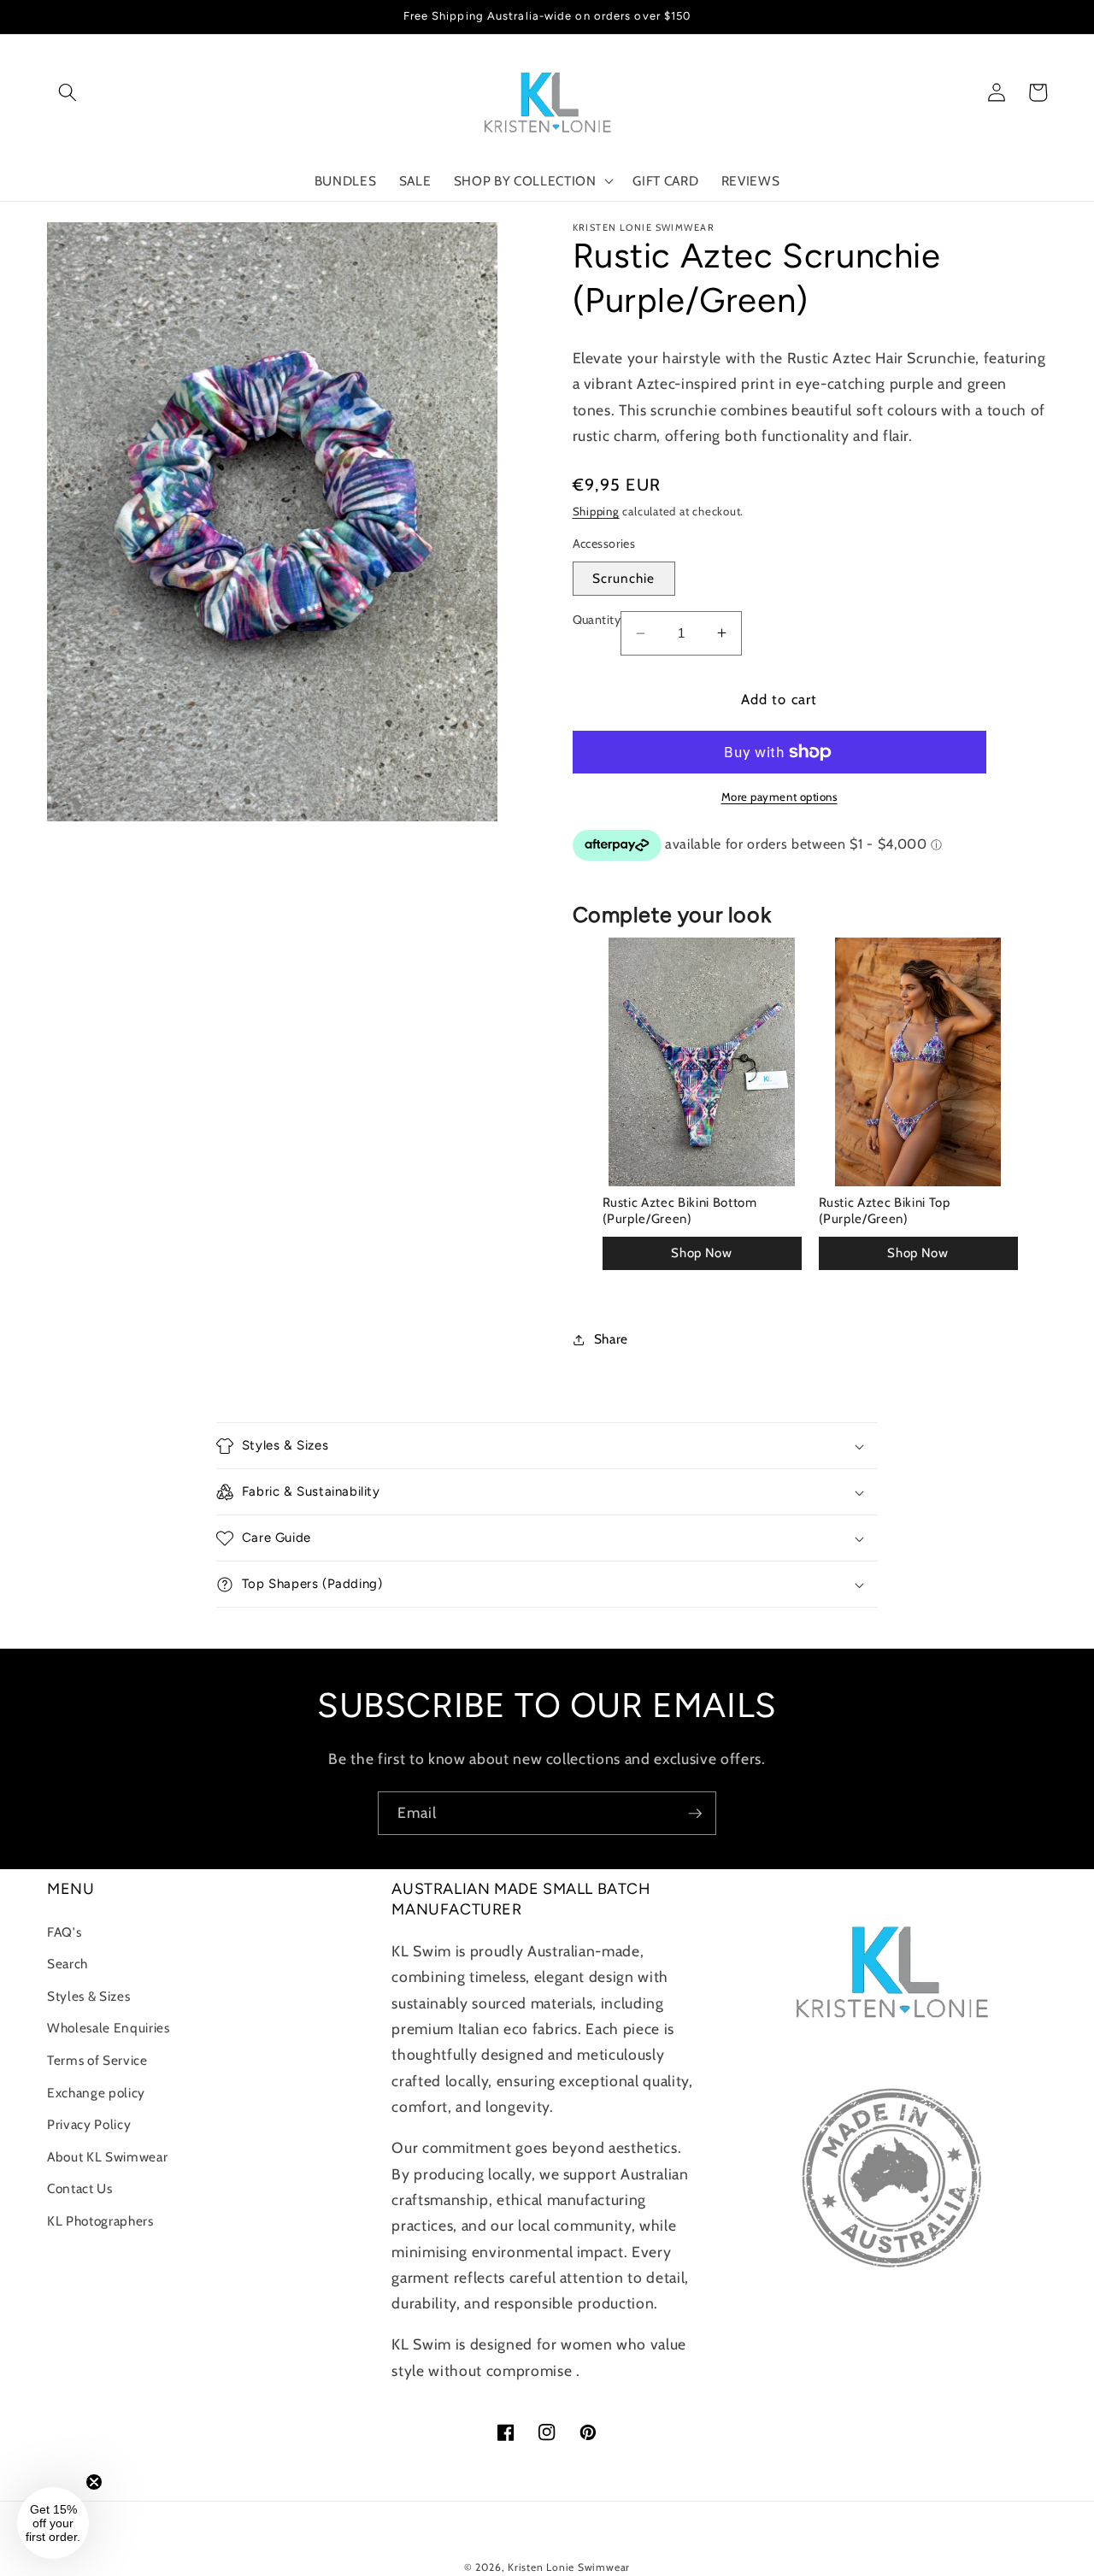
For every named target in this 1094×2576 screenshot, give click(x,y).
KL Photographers (100, 2221)
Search (68, 1964)
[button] (68, 92)
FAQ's (64, 1932)
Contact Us (80, 2188)
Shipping (596, 511)
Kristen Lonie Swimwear (569, 2567)
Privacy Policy (89, 2124)
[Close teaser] (94, 2482)
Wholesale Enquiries (109, 2028)
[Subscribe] (695, 1814)
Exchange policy (96, 2093)
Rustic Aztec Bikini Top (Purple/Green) (885, 1211)
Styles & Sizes (88, 1996)
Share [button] (611, 1339)
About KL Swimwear (107, 2157)
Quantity (597, 620)
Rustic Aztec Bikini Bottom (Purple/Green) (680, 1211)
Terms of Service (97, 2060)
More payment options (779, 797)
